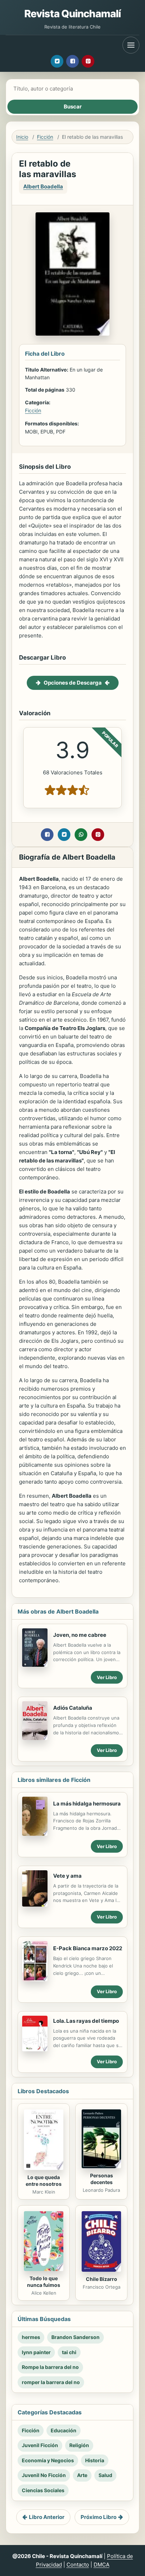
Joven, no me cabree (80, 1635)
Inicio (22, 137)
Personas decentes (102, 2179)
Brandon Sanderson (75, 2337)
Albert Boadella (43, 186)
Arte (82, 2475)
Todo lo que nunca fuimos (44, 2282)
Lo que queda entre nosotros (44, 2181)
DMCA (102, 2565)
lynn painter (36, 2352)
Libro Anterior (47, 2517)
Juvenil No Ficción (44, 2475)
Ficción (45, 137)
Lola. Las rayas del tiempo (86, 2021)
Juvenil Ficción (40, 2445)
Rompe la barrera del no (50, 2367)
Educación (64, 2430)
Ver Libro (107, 1677)
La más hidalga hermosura (87, 1804)
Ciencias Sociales (43, 2490)
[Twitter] (57, 61)
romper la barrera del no (51, 2382)
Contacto (78, 2565)
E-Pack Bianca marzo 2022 (88, 1948)
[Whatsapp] (81, 835)
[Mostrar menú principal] (131, 45)
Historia (95, 2460)
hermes (31, 2337)
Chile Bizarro (102, 2279)
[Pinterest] (88, 61)
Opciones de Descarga (73, 683)
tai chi (69, 2352)
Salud (105, 2475)
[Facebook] (72, 61)
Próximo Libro (99, 2517)
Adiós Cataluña (73, 1708)
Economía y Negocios (48, 2460)
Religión (79, 2445)
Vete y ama (67, 1876)
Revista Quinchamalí (73, 14)
